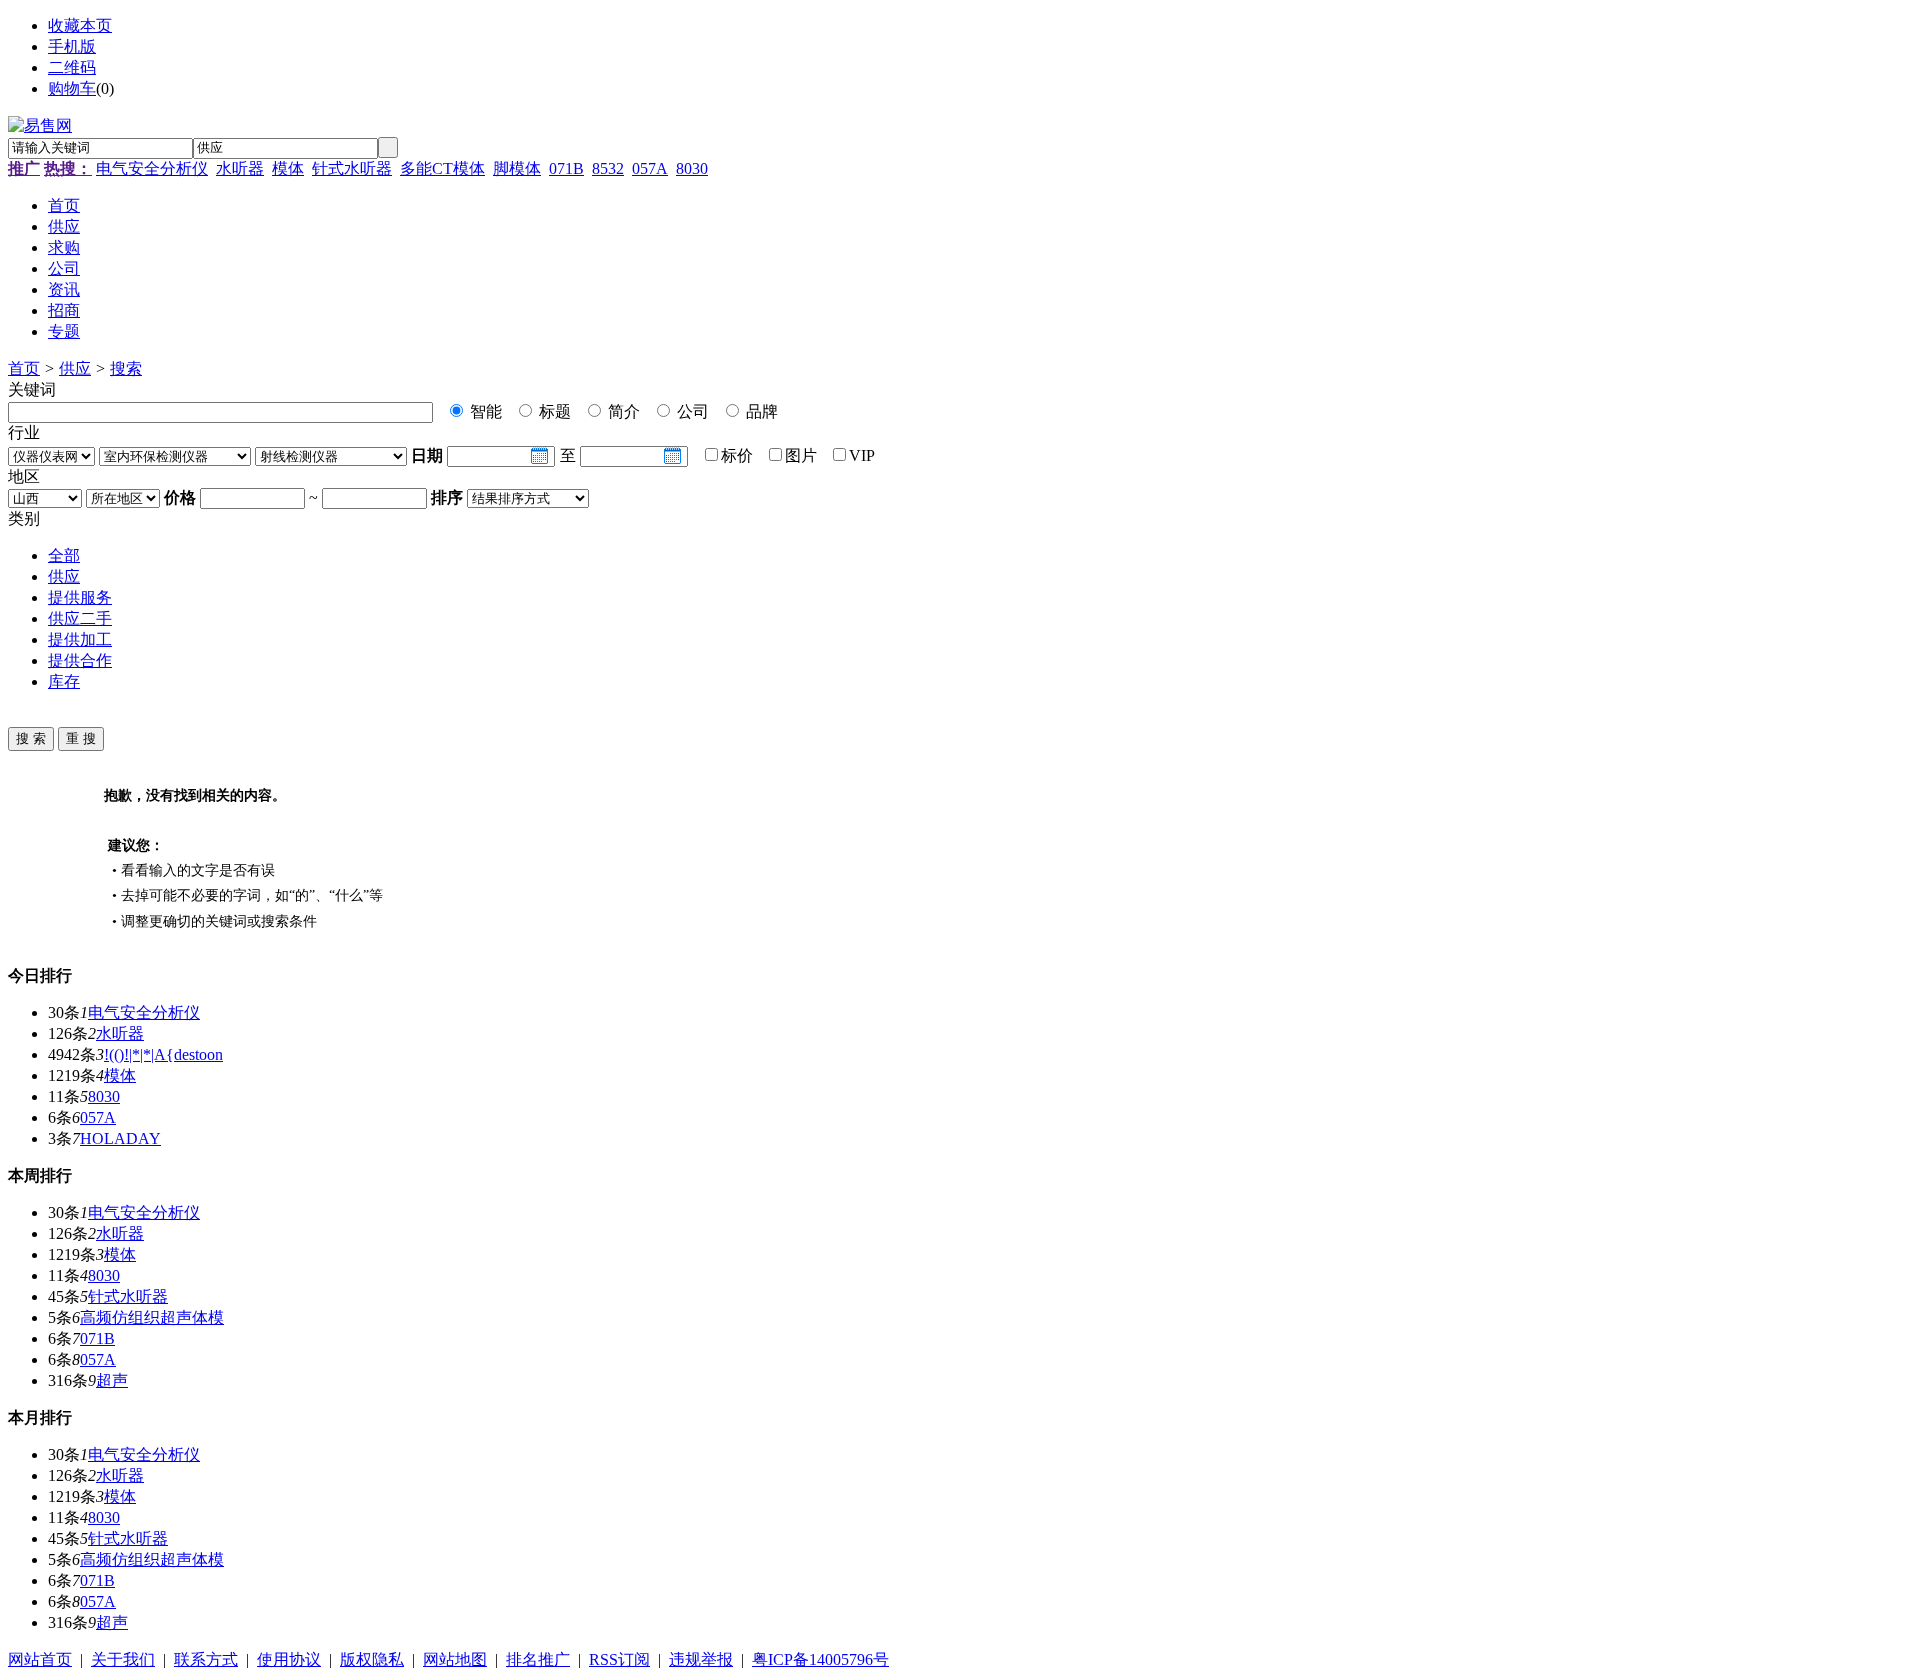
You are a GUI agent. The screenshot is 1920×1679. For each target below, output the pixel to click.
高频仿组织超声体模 (152, 1317)
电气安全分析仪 (152, 168)
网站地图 (455, 1659)
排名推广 (538, 1659)
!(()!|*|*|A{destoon (163, 1054)
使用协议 (289, 1659)
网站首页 (40, 1659)
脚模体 (517, 168)
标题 (553, 411)
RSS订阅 (619, 1659)
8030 (692, 168)
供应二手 (80, 618)
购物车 (72, 88)
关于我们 (123, 1659)
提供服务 (80, 597)
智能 (484, 411)
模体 (288, 168)
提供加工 (80, 639)
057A (650, 168)
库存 (64, 681)
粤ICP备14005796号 (820, 1659)
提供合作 (80, 660)
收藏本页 (80, 25)
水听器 (240, 168)
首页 (24, 368)
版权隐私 (372, 1659)
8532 (608, 168)
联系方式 (206, 1659)
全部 (64, 555)
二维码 (72, 67)
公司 (691, 411)
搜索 (126, 368)
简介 (622, 411)
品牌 (760, 411)
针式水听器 (352, 168)
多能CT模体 (442, 168)
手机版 (72, 46)
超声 (112, 1380)
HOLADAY (120, 1138)
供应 (75, 368)
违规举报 (701, 1659)
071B (566, 168)
